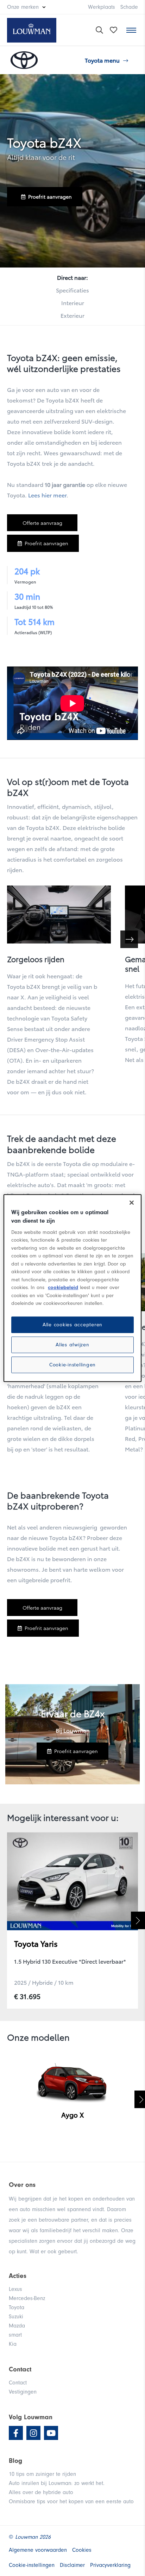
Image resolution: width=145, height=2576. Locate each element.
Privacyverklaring (110, 2565)
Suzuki (16, 2317)
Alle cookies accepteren (72, 1325)
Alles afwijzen (72, 1345)
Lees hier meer (47, 495)
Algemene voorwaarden (38, 2550)
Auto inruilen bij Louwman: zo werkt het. (57, 2483)
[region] (72, 1288)
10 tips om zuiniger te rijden (42, 2474)
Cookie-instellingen (72, 1365)
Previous (7, 1920)
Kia (13, 2344)
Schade (129, 7)
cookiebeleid (63, 1287)
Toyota (17, 2307)
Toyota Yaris (36, 1943)
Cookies (82, 2550)
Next (138, 1920)
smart (15, 2335)
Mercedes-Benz (27, 2298)
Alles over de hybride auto (41, 2492)
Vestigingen (23, 2392)
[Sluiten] (132, 1203)
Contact (18, 2383)
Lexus (15, 2289)
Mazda (17, 2326)
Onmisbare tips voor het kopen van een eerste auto (71, 2501)
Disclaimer (72, 2565)
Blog (15, 2461)
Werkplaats (102, 7)
